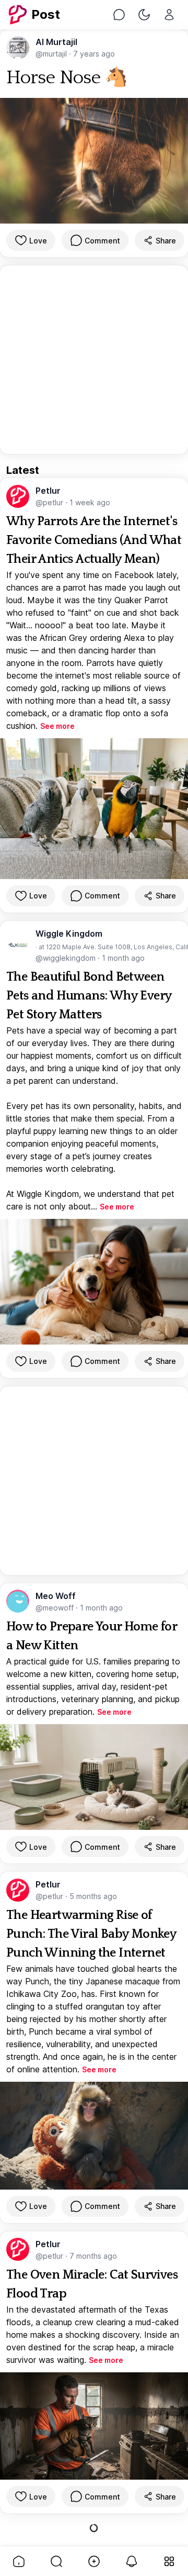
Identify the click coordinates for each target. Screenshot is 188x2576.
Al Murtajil (56, 42)
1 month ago (123, 958)
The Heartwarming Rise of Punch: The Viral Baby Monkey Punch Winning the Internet (91, 1934)
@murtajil (52, 54)
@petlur (50, 502)
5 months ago (93, 1896)
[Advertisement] (94, 360)
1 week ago (90, 502)
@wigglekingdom (67, 958)
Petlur (48, 491)
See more (57, 726)
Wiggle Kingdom (69, 934)
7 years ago (94, 54)
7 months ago (93, 2256)
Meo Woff (56, 1596)
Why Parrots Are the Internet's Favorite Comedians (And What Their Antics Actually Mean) (94, 540)
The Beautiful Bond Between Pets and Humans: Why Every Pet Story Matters (89, 996)
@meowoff (56, 1608)
